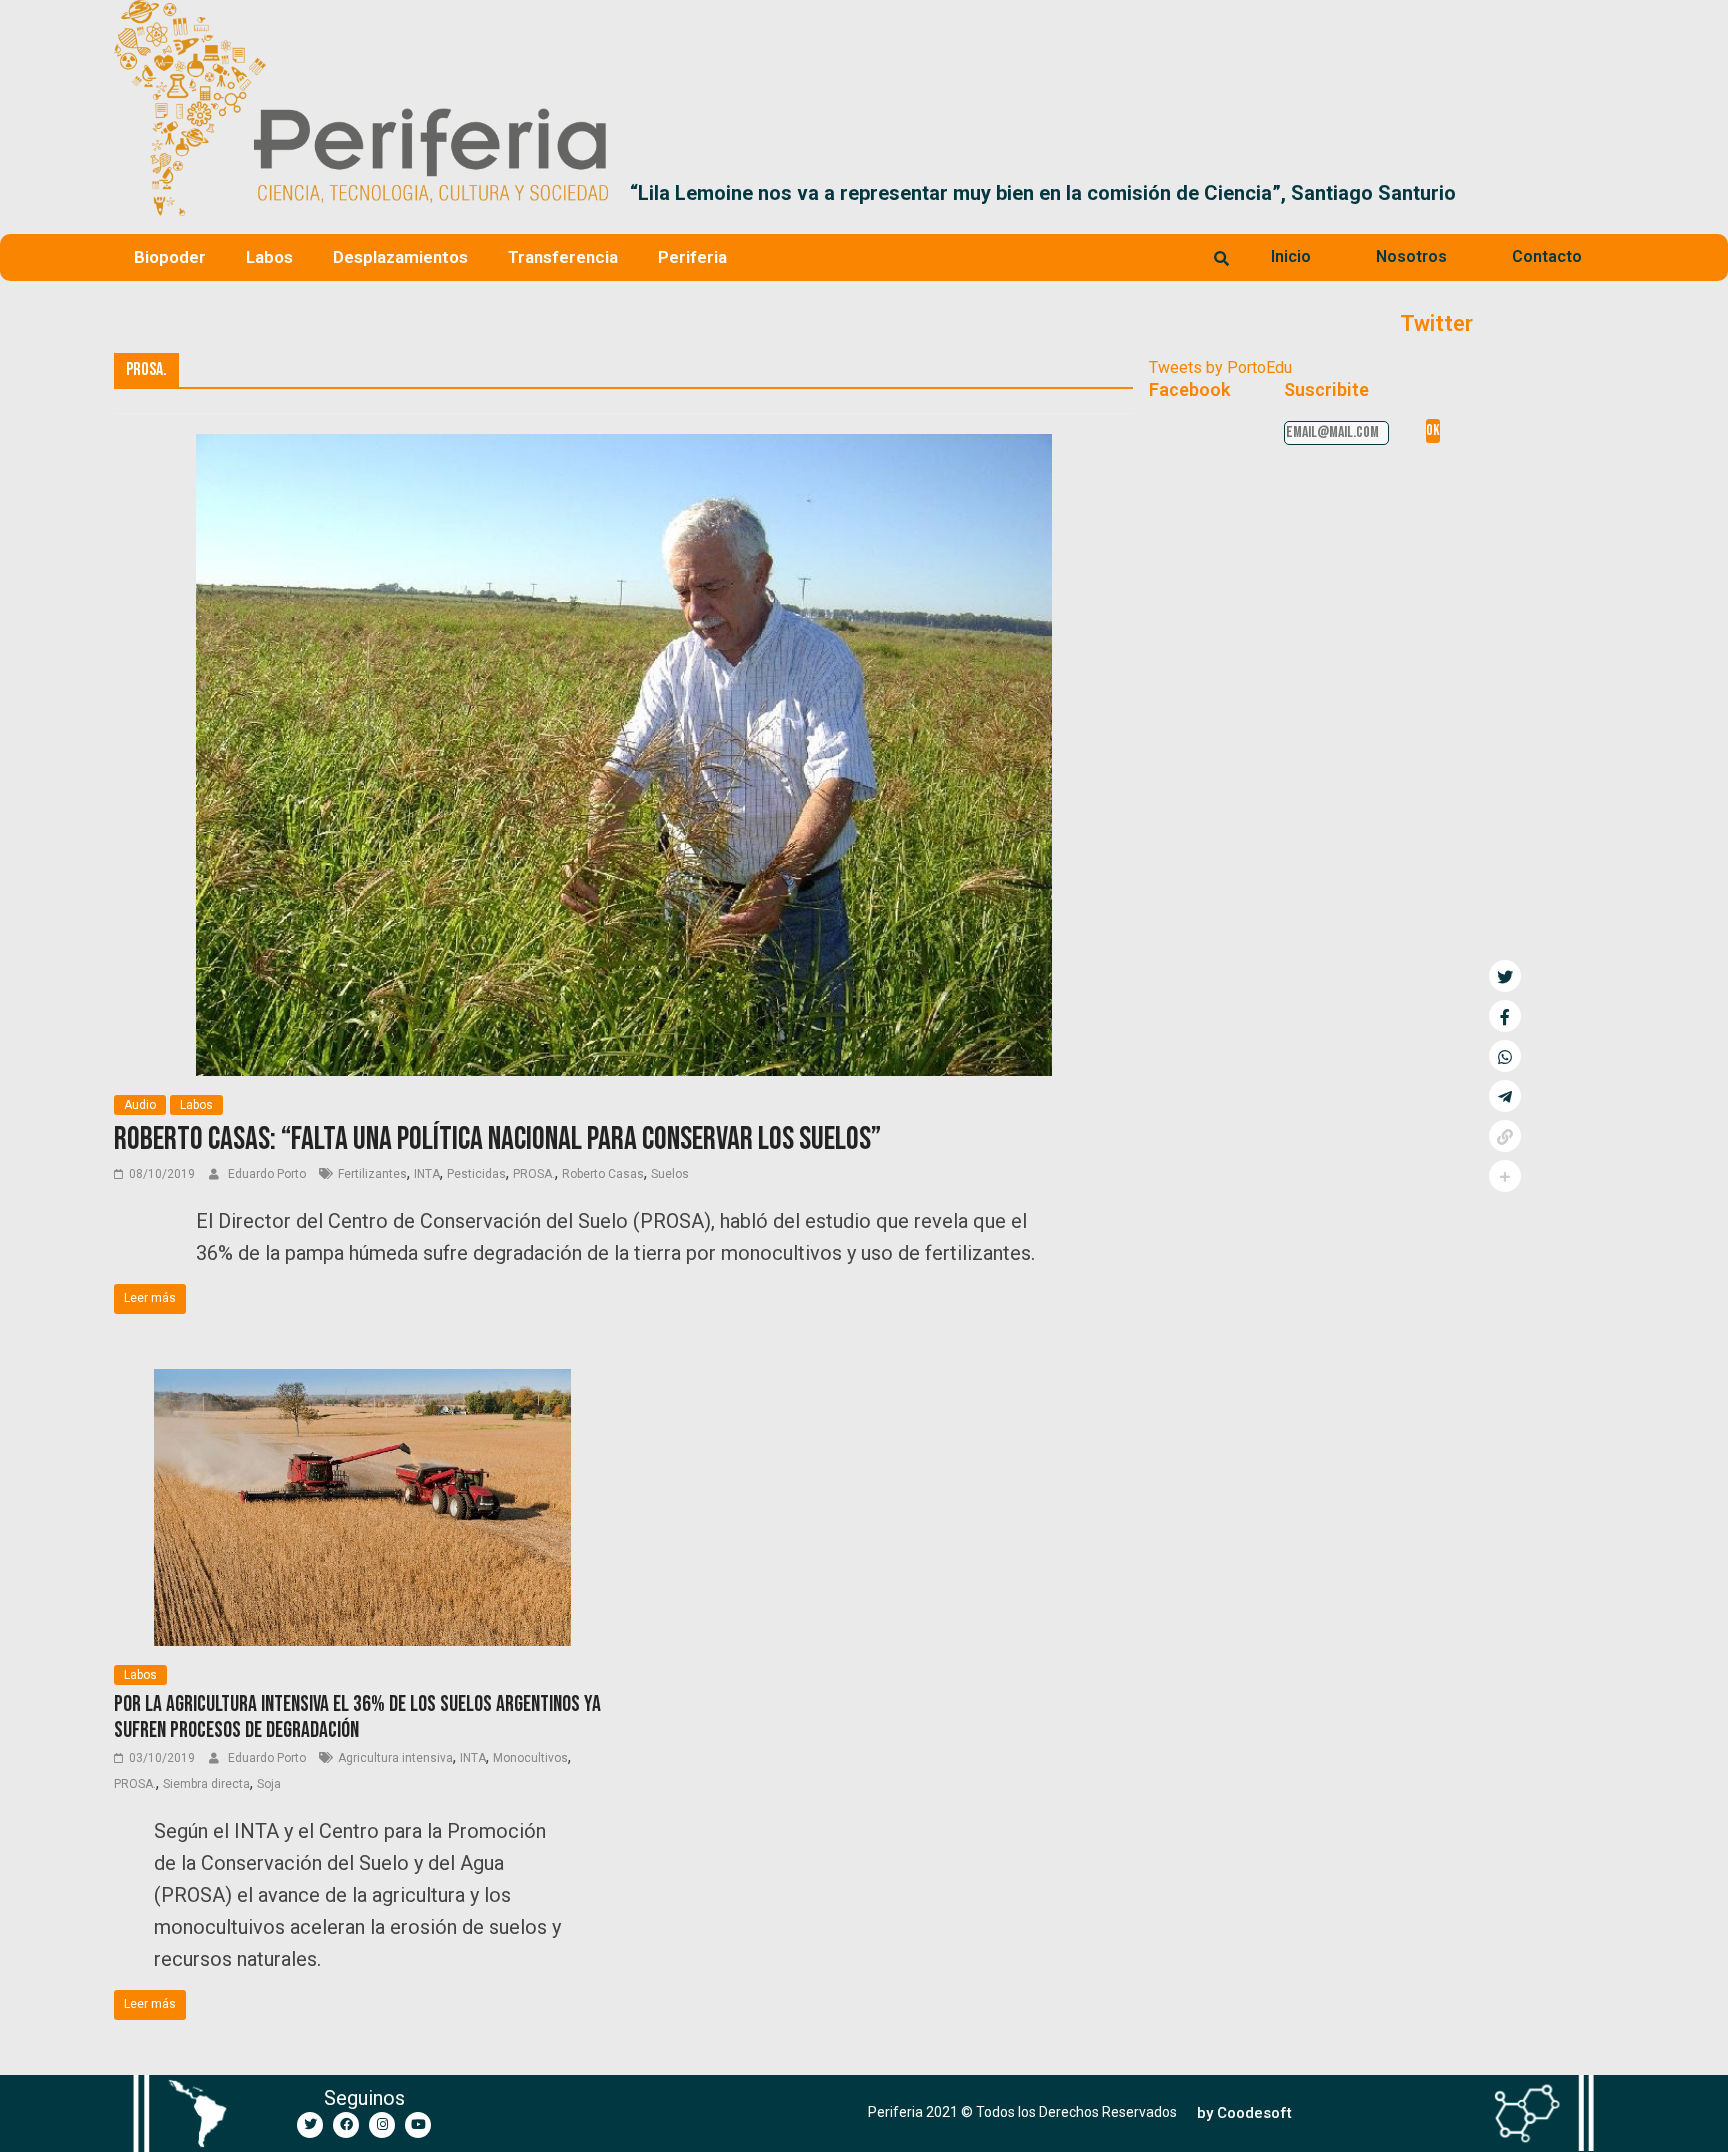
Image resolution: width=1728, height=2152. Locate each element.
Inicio (1291, 256)
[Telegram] (1505, 1096)
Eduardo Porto (268, 1174)
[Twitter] (310, 2125)
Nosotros (1411, 256)
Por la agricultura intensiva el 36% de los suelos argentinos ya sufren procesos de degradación (357, 1717)
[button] (1590, 193)
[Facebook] (346, 2125)
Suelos (670, 1174)
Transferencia (563, 257)
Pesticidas (476, 1174)
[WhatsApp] (1505, 1056)
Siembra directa (206, 1784)
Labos (269, 257)
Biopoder (170, 257)
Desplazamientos (400, 257)
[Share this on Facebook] (1505, 1016)
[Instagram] (382, 2125)
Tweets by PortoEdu (1220, 367)
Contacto (1547, 256)
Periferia (692, 257)
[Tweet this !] (1505, 976)
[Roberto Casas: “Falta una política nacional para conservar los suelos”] (624, 446)
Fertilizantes (372, 1174)
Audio (140, 1105)
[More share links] (1505, 1176)
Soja (269, 1784)
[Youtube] (418, 2125)
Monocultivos (530, 1758)
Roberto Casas (603, 1174)
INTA (427, 1174)
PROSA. (534, 1174)
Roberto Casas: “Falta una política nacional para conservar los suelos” (497, 1139)
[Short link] (1505, 1136)
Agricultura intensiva (395, 1758)
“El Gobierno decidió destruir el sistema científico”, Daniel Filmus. (1268, 193)
